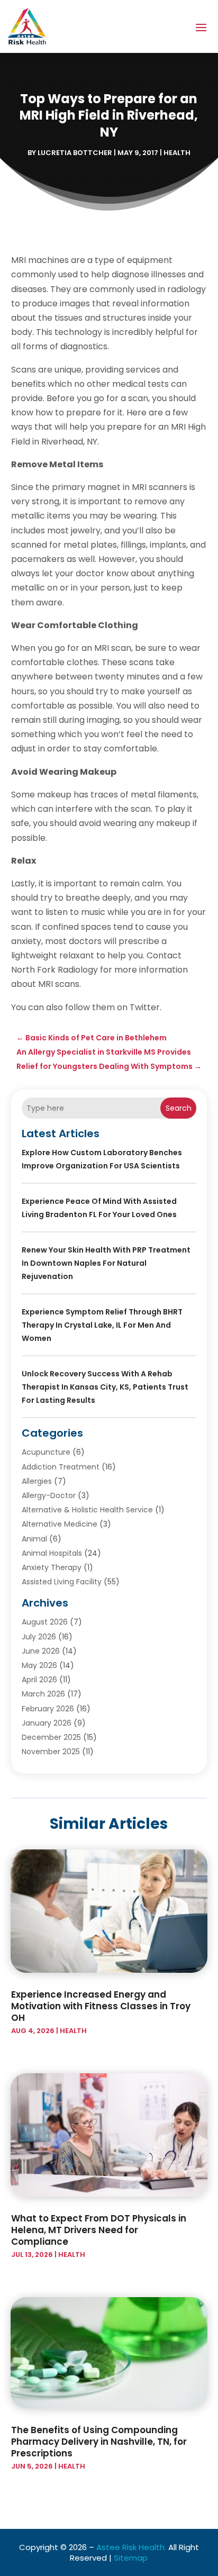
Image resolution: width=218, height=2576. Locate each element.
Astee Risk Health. (131, 2547)
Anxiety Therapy (52, 1567)
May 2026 (39, 1665)
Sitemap (131, 2558)
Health (177, 153)
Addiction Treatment (61, 1467)
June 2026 (41, 1651)
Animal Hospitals (52, 1553)
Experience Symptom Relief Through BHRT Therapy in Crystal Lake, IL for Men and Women (102, 1325)
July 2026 (39, 1637)
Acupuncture (46, 1452)
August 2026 (45, 1622)
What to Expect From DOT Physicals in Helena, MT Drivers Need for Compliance (99, 2230)
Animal (34, 1539)
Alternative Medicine (60, 1524)
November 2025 (51, 1752)
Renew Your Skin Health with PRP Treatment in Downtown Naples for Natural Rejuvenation (106, 1263)
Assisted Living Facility (62, 1582)
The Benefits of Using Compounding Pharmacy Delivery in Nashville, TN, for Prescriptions (99, 2442)
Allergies (37, 1481)
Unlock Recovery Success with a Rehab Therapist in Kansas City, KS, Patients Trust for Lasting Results (105, 1387)
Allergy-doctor (49, 1495)
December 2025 (51, 1737)
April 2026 (39, 1680)
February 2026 (48, 1709)
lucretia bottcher (75, 153)
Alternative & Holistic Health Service (87, 1510)
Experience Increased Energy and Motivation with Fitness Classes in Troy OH (101, 2006)
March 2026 (43, 1694)
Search (179, 1108)
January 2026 (47, 1723)
